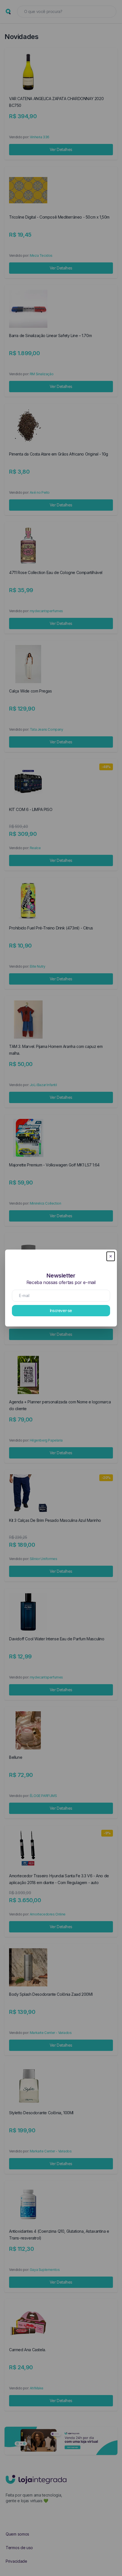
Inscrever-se (61, 1310)
